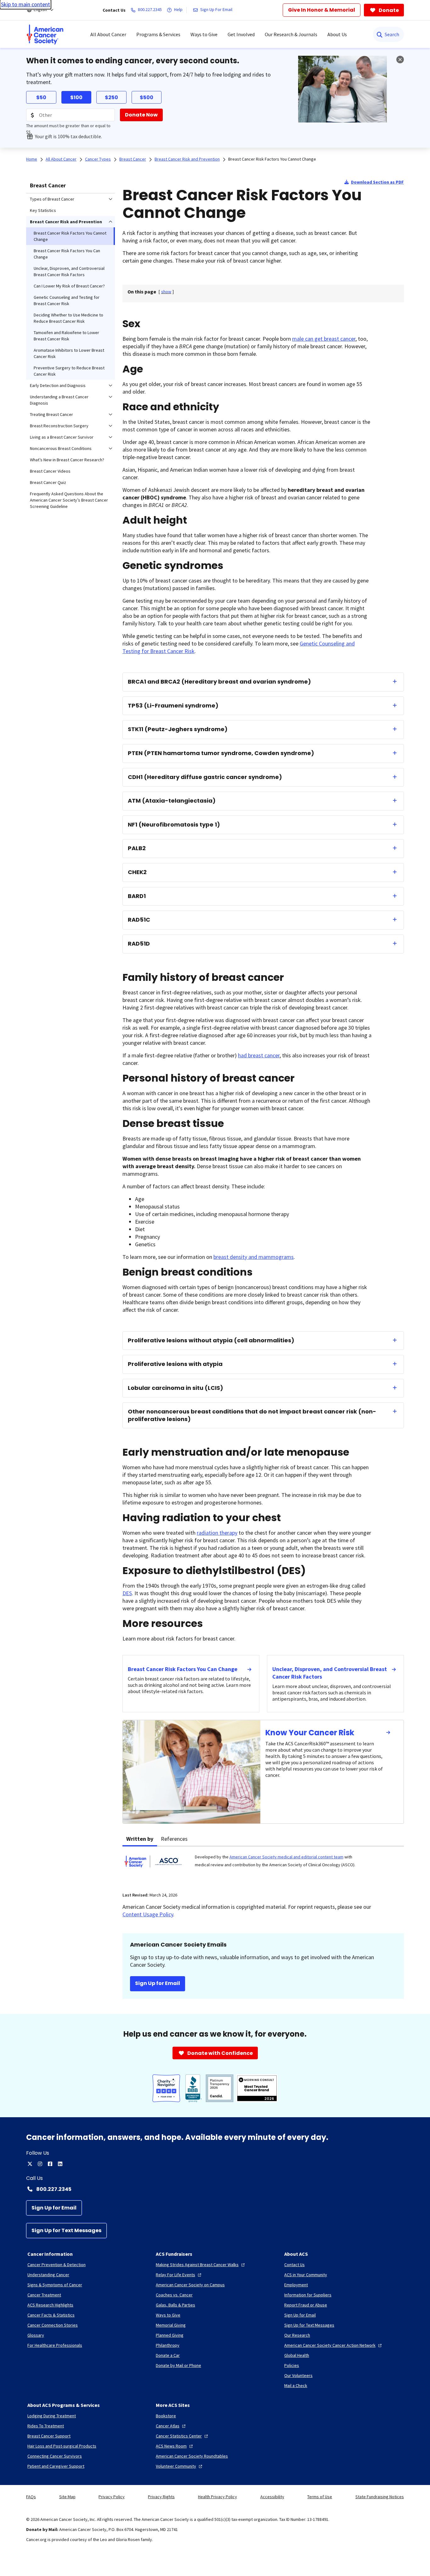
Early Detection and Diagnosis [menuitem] (58, 385)
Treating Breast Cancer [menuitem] (51, 414)
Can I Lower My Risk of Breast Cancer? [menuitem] (69, 286)
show (166, 292)
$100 (76, 97)
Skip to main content (25, 4)
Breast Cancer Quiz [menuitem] (48, 482)
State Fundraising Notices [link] (380, 2497)
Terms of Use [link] (320, 2497)
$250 (111, 97)
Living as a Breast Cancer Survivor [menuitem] (62, 437)
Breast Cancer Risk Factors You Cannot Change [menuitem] (70, 236)
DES (127, 1593)
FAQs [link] (31, 2497)
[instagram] (40, 2164)
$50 (41, 97)
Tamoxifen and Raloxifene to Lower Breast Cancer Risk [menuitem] (66, 336)
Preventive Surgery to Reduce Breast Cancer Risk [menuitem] (69, 371)
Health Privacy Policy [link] (218, 2497)
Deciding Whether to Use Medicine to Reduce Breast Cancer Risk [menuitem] (68, 318)
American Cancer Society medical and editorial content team (286, 1857)
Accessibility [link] (272, 2497)
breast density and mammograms (254, 1257)
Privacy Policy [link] (112, 2497)
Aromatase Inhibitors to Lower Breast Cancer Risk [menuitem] (69, 353)
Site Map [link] (67, 2497)
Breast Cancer (48, 185)
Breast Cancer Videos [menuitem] (50, 471)
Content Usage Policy (148, 1914)
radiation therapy (217, 1533)
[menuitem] (45, 34)
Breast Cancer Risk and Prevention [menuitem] (66, 222)
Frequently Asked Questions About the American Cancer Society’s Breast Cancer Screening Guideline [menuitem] (69, 500)
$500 (147, 97)
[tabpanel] (263, 1865)
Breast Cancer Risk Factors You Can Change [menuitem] (67, 254)
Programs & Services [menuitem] (158, 34)
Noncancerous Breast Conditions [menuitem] (61, 448)
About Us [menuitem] (337, 34)
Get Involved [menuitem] (241, 34)
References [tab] (174, 1839)
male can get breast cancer (324, 339)
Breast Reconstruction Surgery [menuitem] (59, 426)
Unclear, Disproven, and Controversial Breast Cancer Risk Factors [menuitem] (69, 271)
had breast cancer (259, 1055)
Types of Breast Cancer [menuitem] (52, 199)
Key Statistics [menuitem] (43, 210)
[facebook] (50, 2164)
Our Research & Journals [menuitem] (291, 34)
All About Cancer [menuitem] (108, 34)
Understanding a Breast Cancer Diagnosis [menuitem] (59, 400)
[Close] (400, 60)
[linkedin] (60, 2164)
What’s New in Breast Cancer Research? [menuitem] (67, 460)
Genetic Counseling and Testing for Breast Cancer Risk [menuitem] (67, 300)
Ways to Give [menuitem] (204, 34)
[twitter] (30, 2164)
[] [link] (166, 292)
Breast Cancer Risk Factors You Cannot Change (272, 159)
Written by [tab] (140, 1839)
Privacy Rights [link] (161, 2497)
